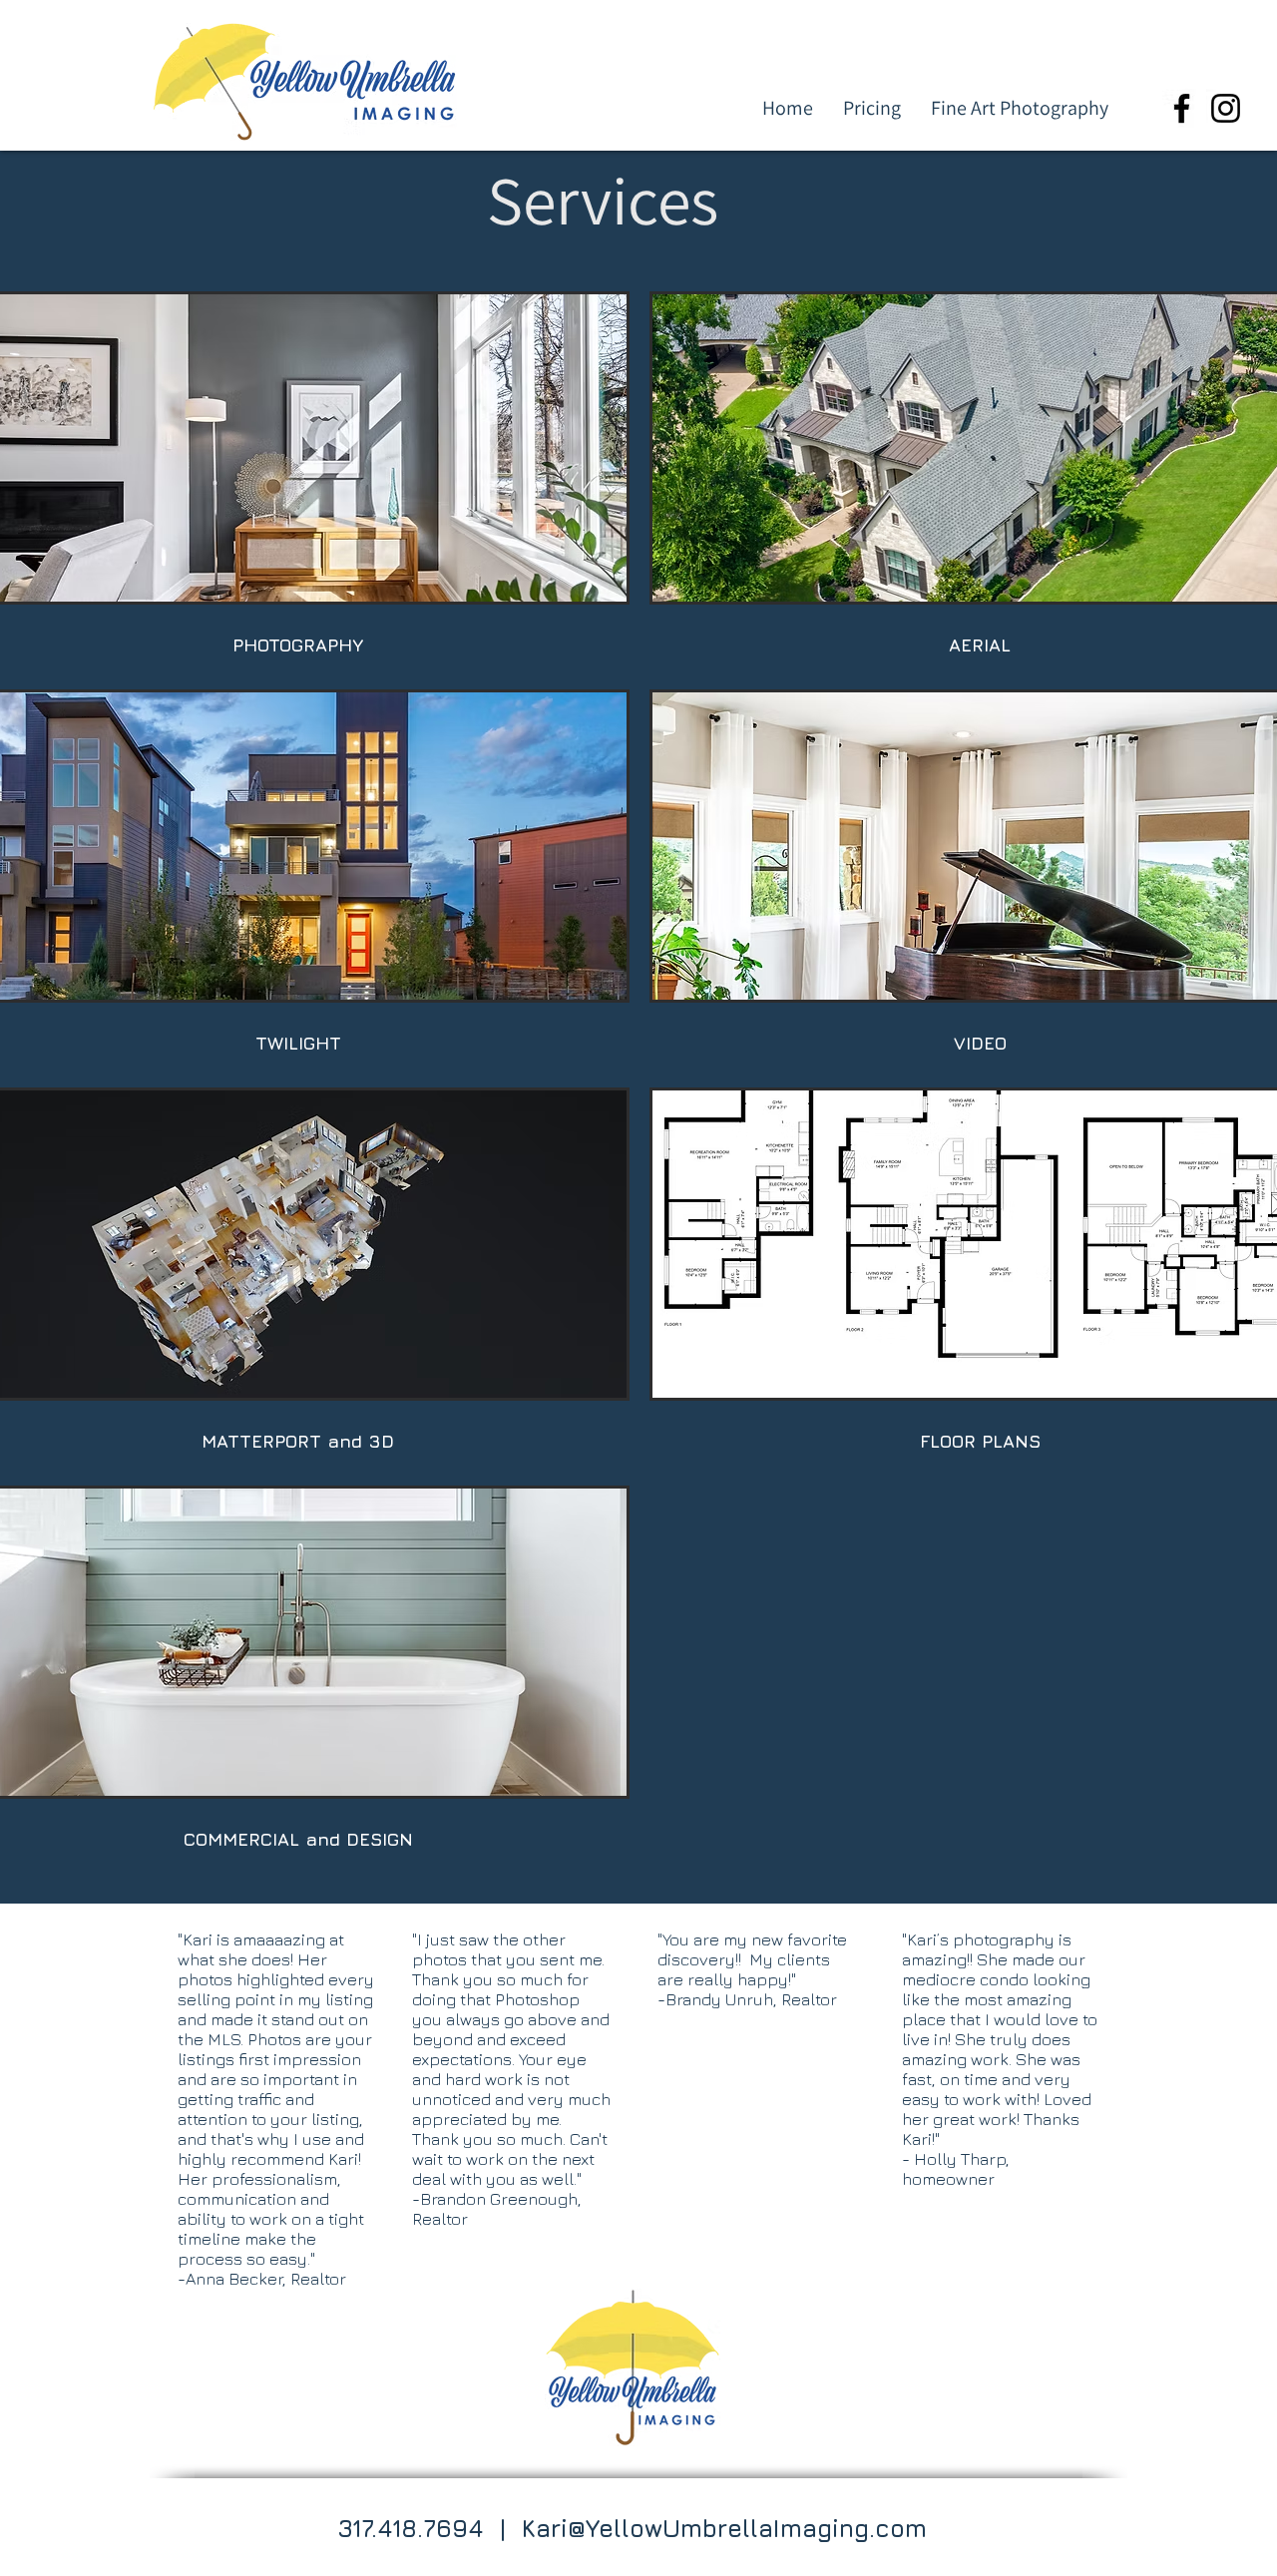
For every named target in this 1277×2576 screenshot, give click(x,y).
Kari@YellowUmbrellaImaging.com (724, 2528)
